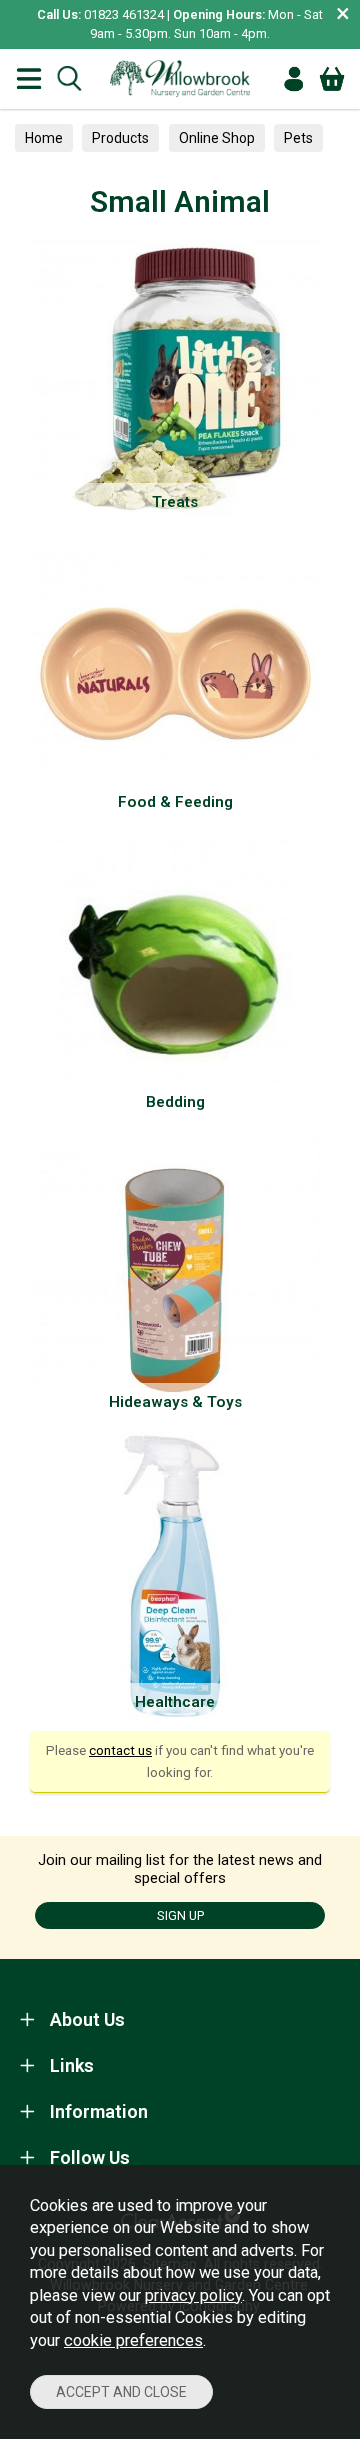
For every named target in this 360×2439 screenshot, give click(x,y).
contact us (120, 1750)
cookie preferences (133, 2340)
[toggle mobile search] (69, 78)
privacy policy (193, 2295)
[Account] (294, 79)
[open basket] (332, 79)
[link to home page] (180, 79)
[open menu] (29, 78)
